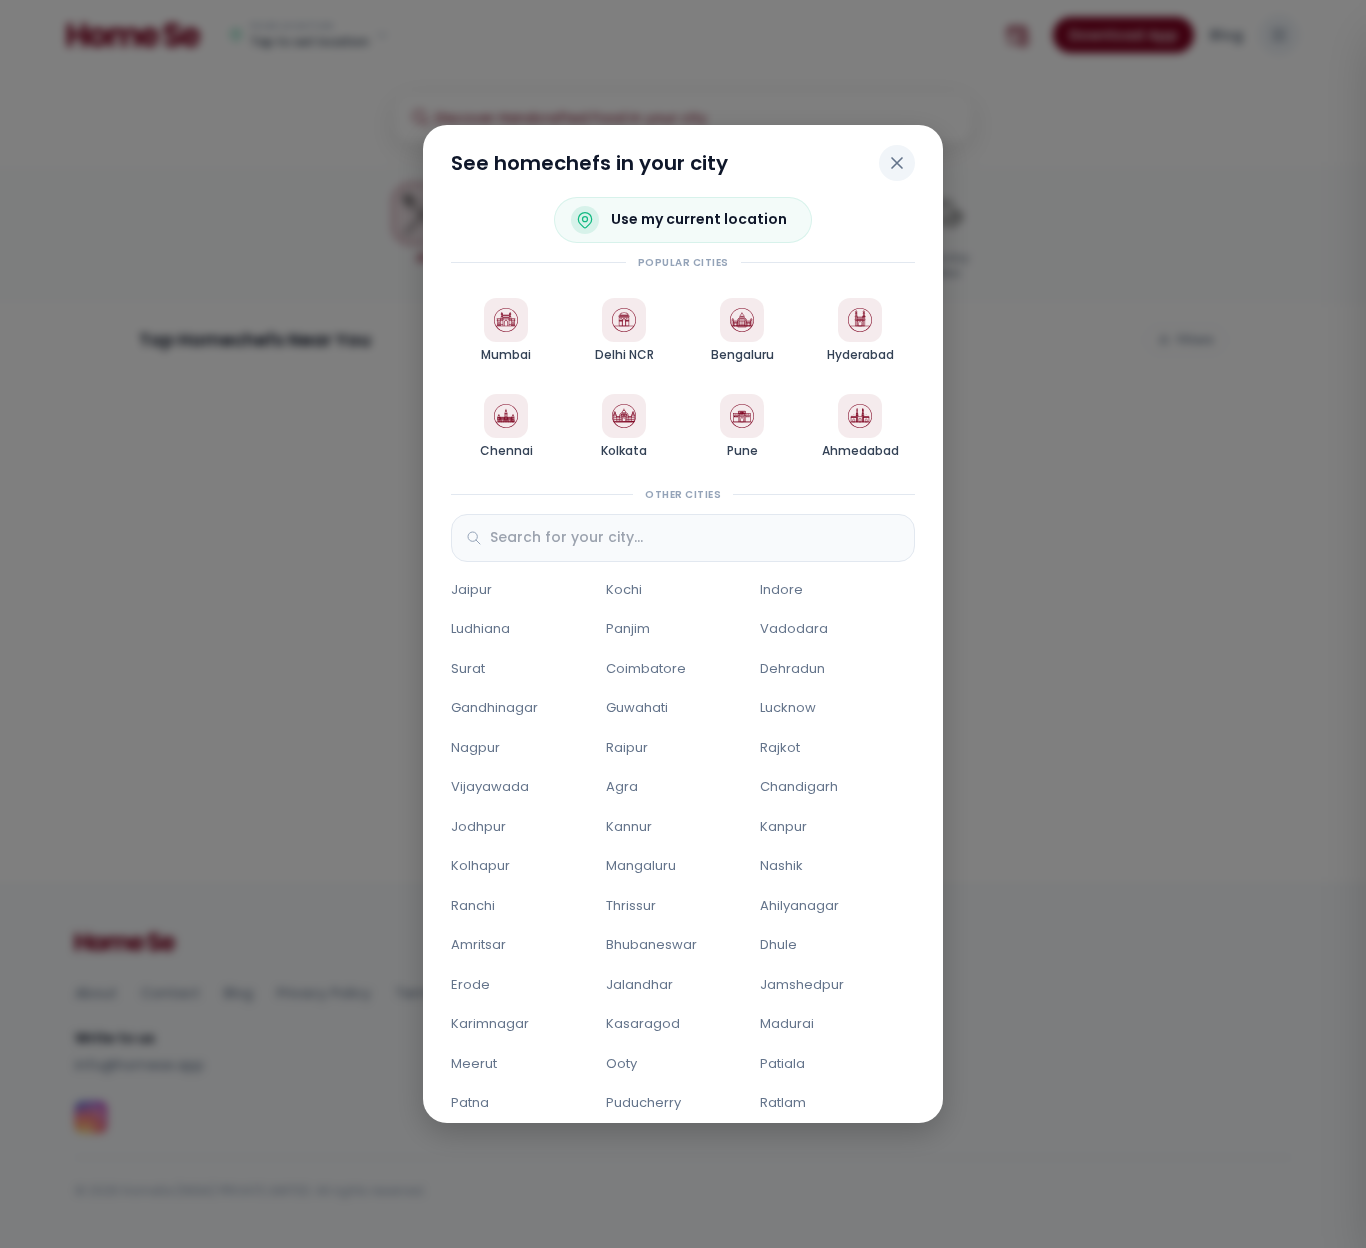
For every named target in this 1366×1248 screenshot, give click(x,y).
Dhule (778, 944)
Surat (468, 668)
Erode (470, 984)
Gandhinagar (494, 707)
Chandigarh (799, 786)
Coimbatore (646, 668)
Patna (470, 1102)
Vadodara (794, 628)
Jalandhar (639, 984)
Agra (622, 786)
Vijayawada (490, 786)
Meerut (474, 1063)
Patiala (782, 1063)
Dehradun (792, 668)
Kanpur (783, 826)
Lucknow (788, 707)
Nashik (781, 865)
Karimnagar (490, 1023)
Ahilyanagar (799, 905)
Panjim (628, 628)
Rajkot (780, 747)
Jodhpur (478, 826)
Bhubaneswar (651, 944)
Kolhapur (480, 865)
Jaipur (471, 589)
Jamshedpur (802, 984)
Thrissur (631, 905)
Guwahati (637, 707)
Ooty (621, 1063)
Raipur (627, 747)
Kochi (624, 589)
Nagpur (475, 747)
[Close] (897, 163)
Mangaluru (641, 865)
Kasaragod (643, 1023)
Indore (781, 589)
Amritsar (478, 944)
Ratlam (783, 1102)
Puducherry (643, 1102)
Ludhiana (480, 628)
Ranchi (473, 905)
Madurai (787, 1023)
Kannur (629, 826)
